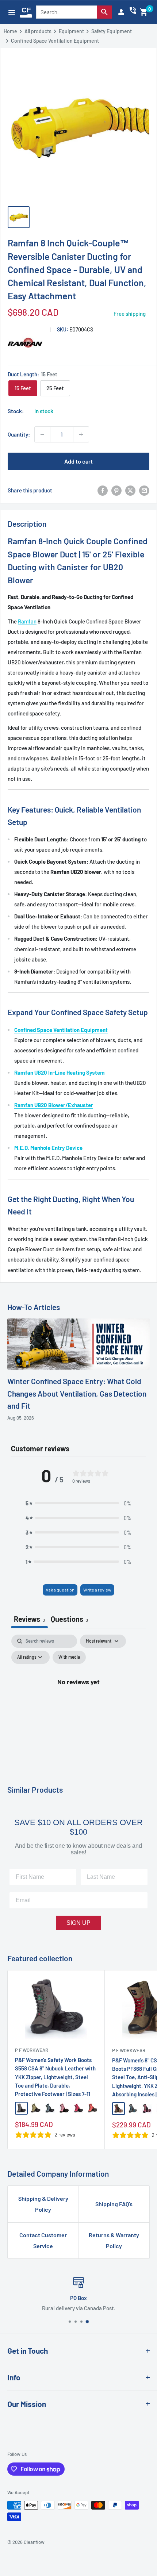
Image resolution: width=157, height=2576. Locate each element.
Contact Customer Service (43, 2240)
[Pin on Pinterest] (116, 490)
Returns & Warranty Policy (114, 2240)
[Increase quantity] (81, 434)
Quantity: (19, 434)
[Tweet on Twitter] (130, 490)
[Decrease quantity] (42, 434)
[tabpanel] (78, 1698)
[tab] (69, 1620)
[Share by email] (144, 490)
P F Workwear (32, 2050)
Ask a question (60, 1590)
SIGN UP (78, 1923)
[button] (144, 12)
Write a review (97, 1590)
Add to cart (78, 461)
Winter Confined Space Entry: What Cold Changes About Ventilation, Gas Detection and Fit (77, 1393)
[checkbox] (69, 1657)
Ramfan (27, 621)
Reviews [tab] (29, 1619)
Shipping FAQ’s (114, 2204)
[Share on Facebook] (103, 490)
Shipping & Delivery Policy (43, 2204)
